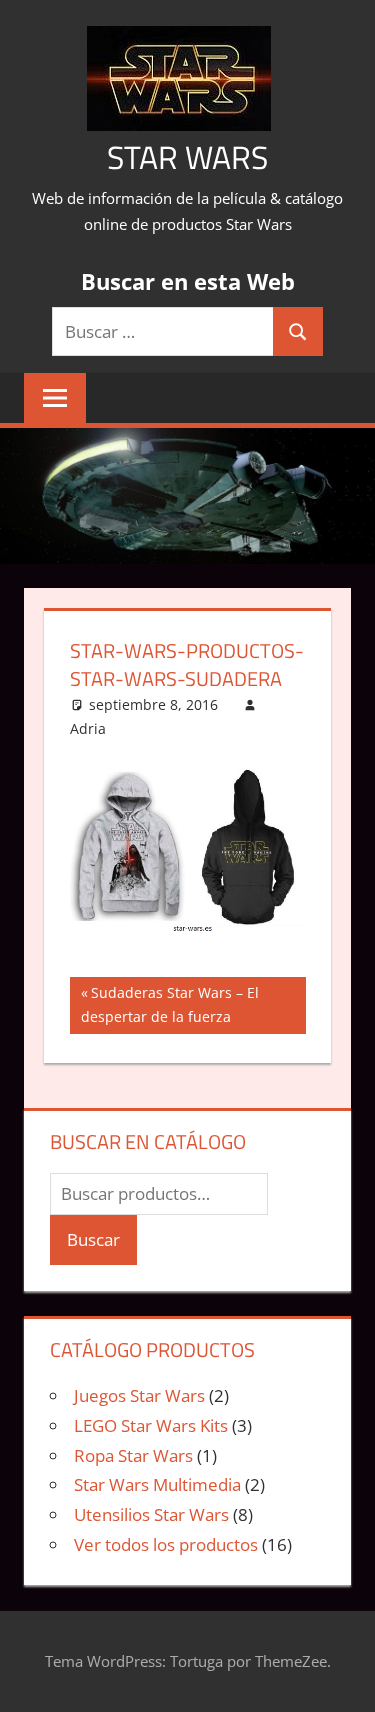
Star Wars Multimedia (157, 1484)
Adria (88, 728)
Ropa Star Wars (133, 1455)
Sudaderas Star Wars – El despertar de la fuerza (170, 1004)
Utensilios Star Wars (151, 1514)
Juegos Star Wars (139, 1395)
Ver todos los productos (166, 1544)
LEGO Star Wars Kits (151, 1425)
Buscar (93, 1239)
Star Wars (187, 157)
